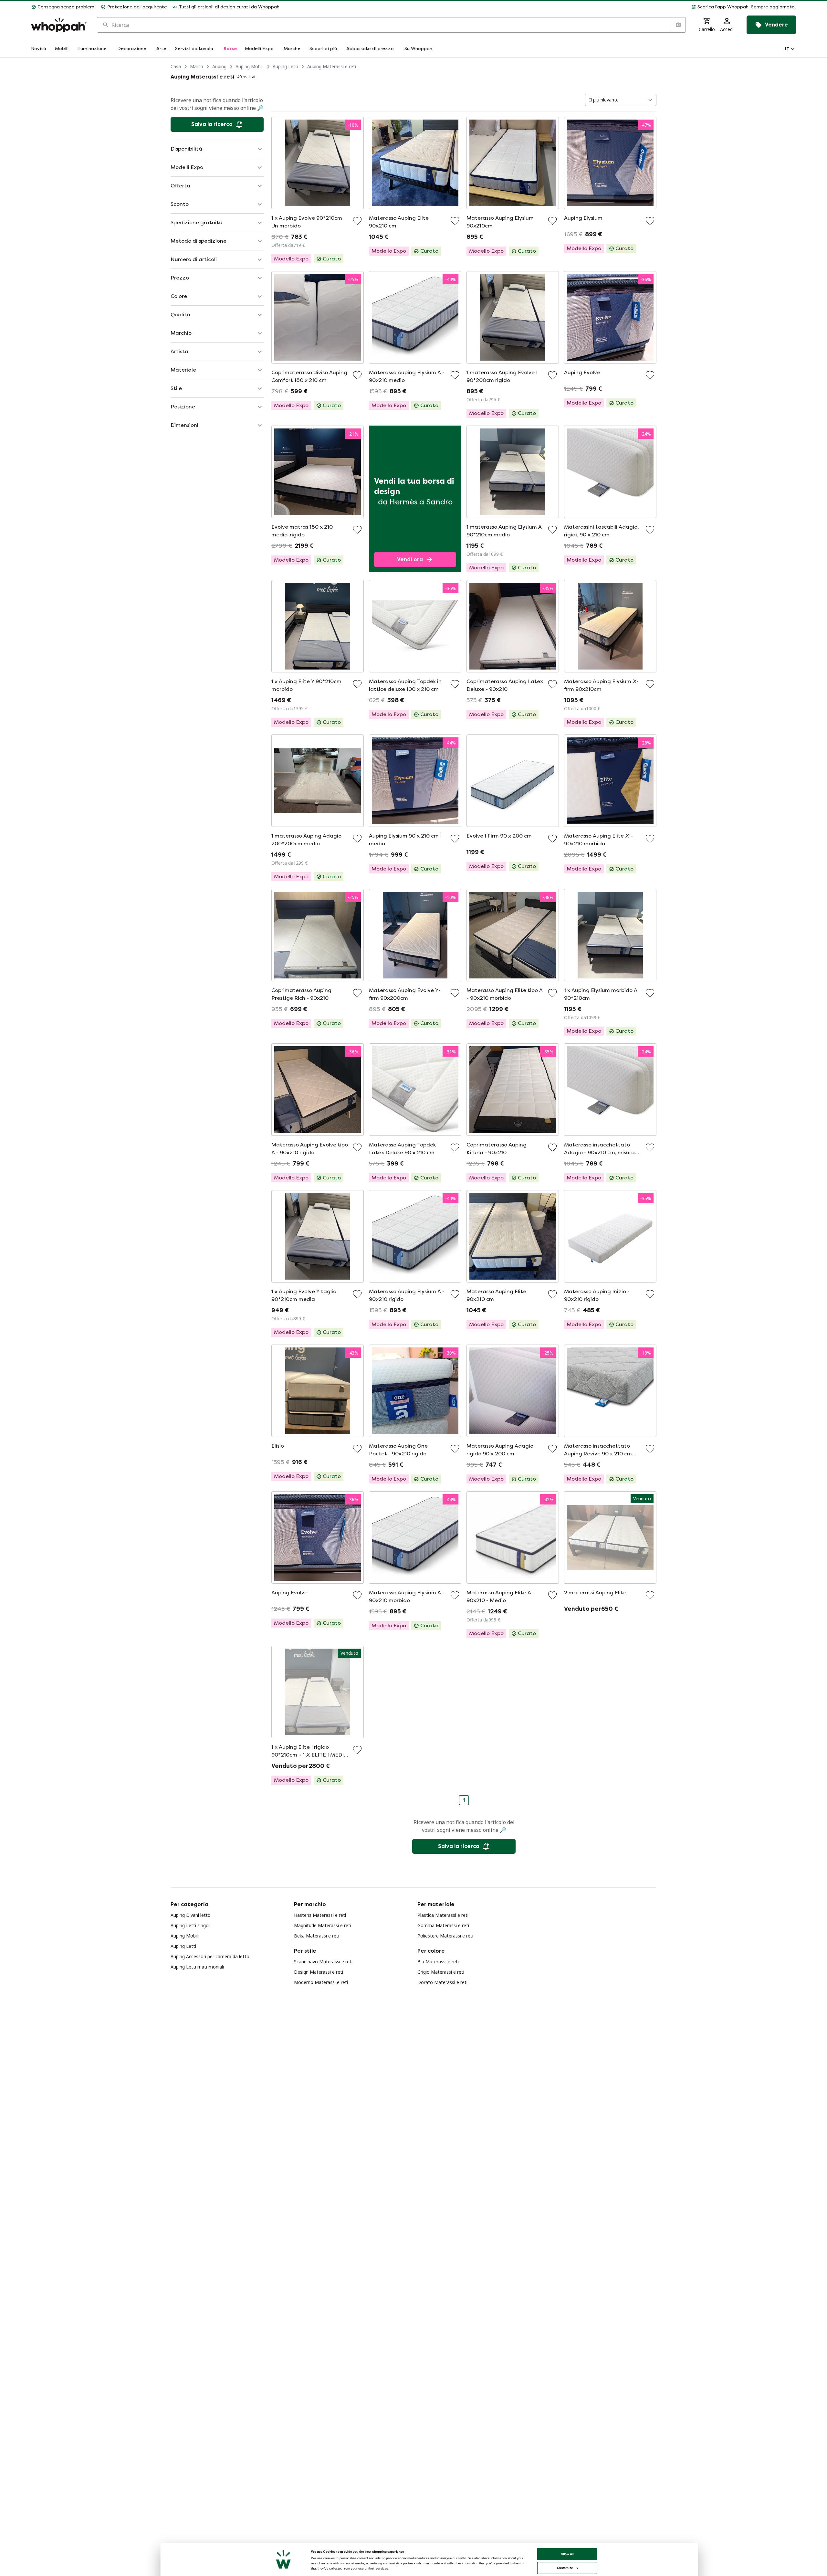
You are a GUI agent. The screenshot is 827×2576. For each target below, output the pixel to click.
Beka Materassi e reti (317, 1936)
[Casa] (59, 25)
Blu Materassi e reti (438, 1962)
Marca (197, 66)
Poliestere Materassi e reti (445, 1936)
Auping (219, 66)
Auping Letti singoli (191, 1925)
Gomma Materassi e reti (443, 1925)
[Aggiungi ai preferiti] (357, 221)
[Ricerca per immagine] (678, 25)
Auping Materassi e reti (332, 66)
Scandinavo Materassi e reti (323, 1962)
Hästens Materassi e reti (320, 1915)
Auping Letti (285, 66)
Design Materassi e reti (319, 1972)
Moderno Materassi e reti (321, 1982)
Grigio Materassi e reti (441, 1972)
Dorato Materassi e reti (442, 1982)
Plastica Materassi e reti (443, 1915)
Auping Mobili (250, 66)
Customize (565, 2568)
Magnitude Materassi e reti (323, 1925)
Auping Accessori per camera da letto (210, 1956)
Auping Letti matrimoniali (197, 1967)
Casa (176, 66)
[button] (540, 7)
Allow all (567, 2554)
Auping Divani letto (191, 1915)
